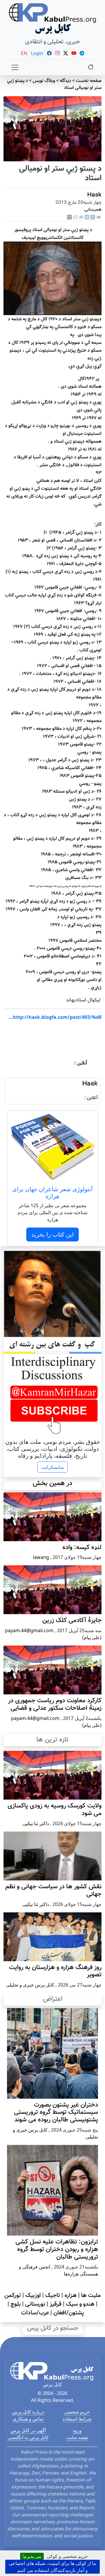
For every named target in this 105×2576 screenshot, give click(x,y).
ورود (77, 2430)
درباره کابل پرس (28, 2412)
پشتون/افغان (69, 2313)
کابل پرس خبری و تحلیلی (30, 1985)
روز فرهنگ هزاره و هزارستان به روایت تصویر (55, 1971)
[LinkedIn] (87, 217)
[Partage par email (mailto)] (99, 217)
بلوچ (16, 2304)
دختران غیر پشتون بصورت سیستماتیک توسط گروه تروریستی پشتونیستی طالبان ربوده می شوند (56, 2113)
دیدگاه (65, 81)
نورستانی (35, 2304)
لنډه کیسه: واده (82, 1548)
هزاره (71, 2295)
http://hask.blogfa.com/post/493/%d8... (55, 1017)
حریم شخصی (77, 2412)
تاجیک (53, 2295)
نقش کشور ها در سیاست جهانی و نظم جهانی (53, 1891)
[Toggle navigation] (15, 67)
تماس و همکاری (28, 2419)
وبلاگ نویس (44, 81)
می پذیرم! (32, 2556)
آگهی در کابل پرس (28, 2430)
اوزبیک (33, 2295)
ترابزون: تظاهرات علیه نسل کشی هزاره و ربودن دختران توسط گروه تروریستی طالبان (57, 2250)
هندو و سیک (80, 2304)
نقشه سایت (77, 2437)
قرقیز (56, 2304)
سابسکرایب (52, 1467)
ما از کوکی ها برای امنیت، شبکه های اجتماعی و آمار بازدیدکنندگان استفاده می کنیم (52, 2567)
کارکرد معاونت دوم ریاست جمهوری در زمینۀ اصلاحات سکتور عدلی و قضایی (55, 1705)
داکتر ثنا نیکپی (36, 1823)
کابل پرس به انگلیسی (28, 2437)
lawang (41, 1557)
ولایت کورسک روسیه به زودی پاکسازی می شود (55, 1810)
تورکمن (13, 2295)
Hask (94, 195)
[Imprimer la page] (81, 217)
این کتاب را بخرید (52, 1234)
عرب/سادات (35, 2313)
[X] (69, 217)
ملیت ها (91, 2295)
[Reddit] (75, 217)
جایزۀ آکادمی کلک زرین (72, 1621)
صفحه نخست (89, 81)
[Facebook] (93, 217)
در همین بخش (52, 1483)
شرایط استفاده (77, 2419)
